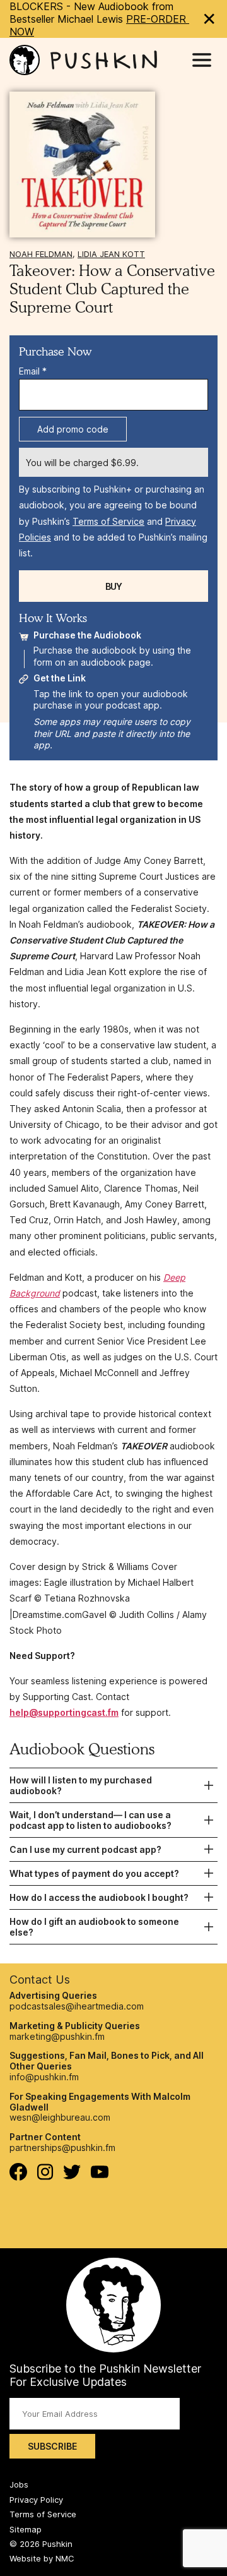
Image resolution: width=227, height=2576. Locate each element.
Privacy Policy (36, 2500)
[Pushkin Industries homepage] (83, 60)
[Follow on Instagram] (45, 2177)
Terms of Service (108, 521)
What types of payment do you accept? (94, 1873)
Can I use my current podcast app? (85, 1849)
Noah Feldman (41, 254)
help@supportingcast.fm (64, 1712)
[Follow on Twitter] (72, 2176)
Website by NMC (42, 2558)
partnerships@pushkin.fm (62, 2148)
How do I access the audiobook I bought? (99, 1897)
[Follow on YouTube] (100, 2175)
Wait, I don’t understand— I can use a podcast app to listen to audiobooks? (90, 1820)
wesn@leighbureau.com (60, 2117)
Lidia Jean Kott (111, 254)
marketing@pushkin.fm (57, 2036)
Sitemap (26, 2529)
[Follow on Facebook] (18, 2177)
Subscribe (52, 2446)
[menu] (202, 60)
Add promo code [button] (73, 429)
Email (33, 371)
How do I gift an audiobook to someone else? (94, 1927)
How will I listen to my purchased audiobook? (81, 1785)
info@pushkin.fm (44, 2077)
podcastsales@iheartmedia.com (77, 2006)
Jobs (19, 2484)
